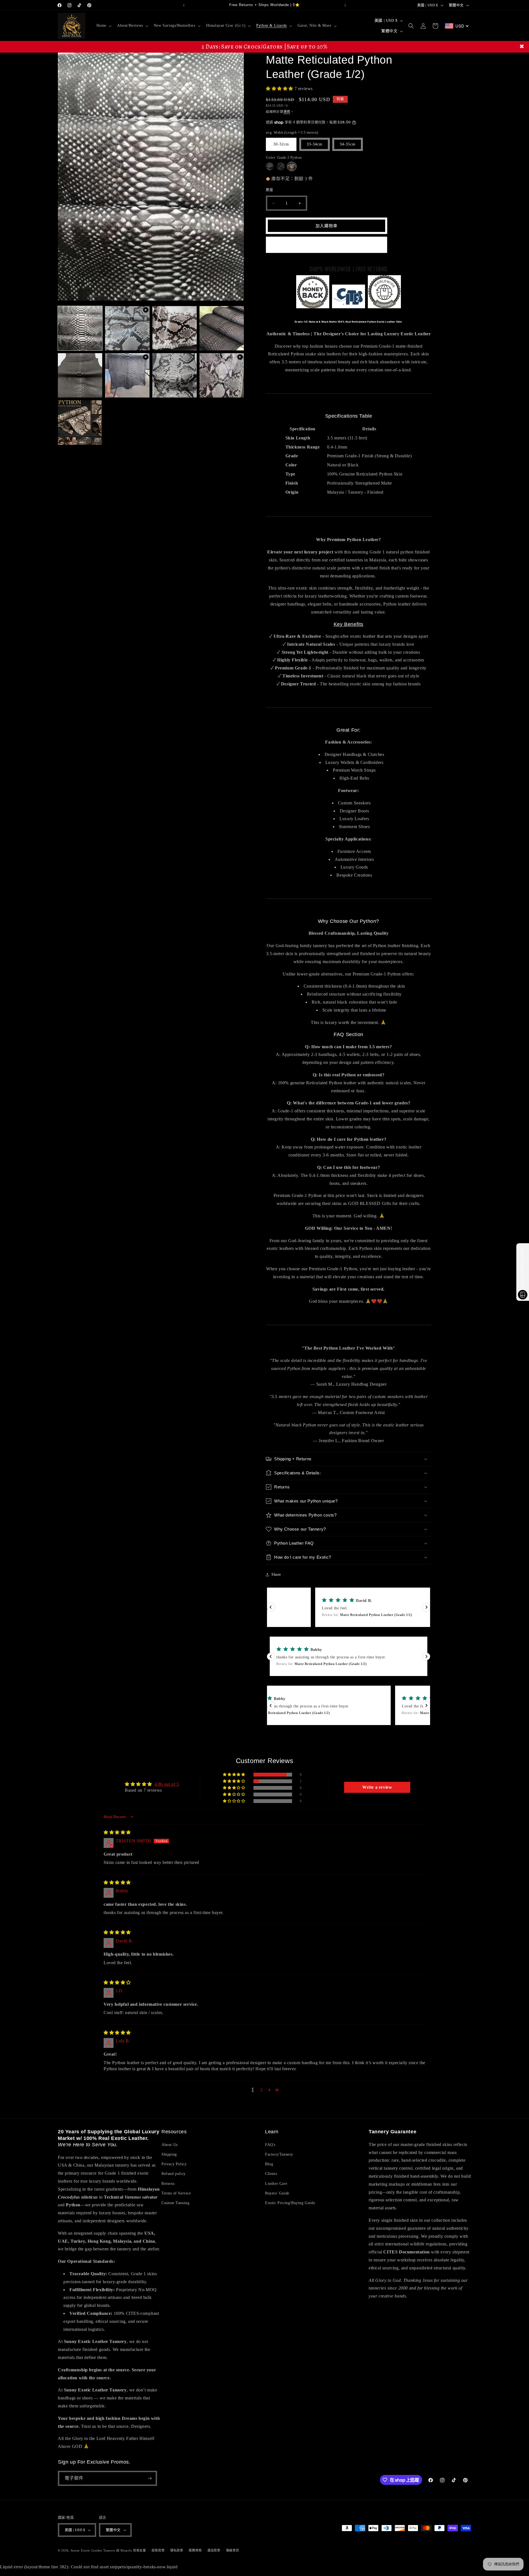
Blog (269, 2164)
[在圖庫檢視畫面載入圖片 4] (80, 375)
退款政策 (158, 2550)
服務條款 (195, 2550)
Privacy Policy (174, 2164)
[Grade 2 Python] (292, 166)
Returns (168, 2184)
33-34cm (315, 144)
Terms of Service (176, 2193)
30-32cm (281, 144)
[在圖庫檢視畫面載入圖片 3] (222, 328)
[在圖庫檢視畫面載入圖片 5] (175, 375)
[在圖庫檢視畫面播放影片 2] (127, 375)
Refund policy (174, 2174)
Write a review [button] (377, 1787)
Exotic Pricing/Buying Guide (290, 2203)
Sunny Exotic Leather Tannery (93, 2550)
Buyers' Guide (277, 2193)
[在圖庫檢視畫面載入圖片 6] (80, 422)
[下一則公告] (345, 5)
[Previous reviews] (271, 1607)
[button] (103, 26)
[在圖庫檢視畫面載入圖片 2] (175, 328)
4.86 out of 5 (167, 1784)
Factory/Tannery (279, 2154)
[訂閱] (150, 2478)
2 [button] (262, 2090)
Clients (271, 2174)
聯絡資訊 (233, 2550)
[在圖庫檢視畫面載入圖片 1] (80, 328)
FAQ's (270, 2145)
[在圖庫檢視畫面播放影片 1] (127, 328)
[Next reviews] (427, 1607)
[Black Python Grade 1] (281, 166)
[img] (117, 1832)
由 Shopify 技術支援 (131, 2550)
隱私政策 (177, 2550)
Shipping (169, 2154)
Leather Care (276, 2184)
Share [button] (276, 1574)
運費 (287, 112)
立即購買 (326, 245)
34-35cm (348, 144)
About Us (170, 2145)
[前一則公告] (184, 5)
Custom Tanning (175, 2203)
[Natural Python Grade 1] (270, 166)
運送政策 (214, 2550)
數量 (270, 190)
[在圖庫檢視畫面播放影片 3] (222, 375)
